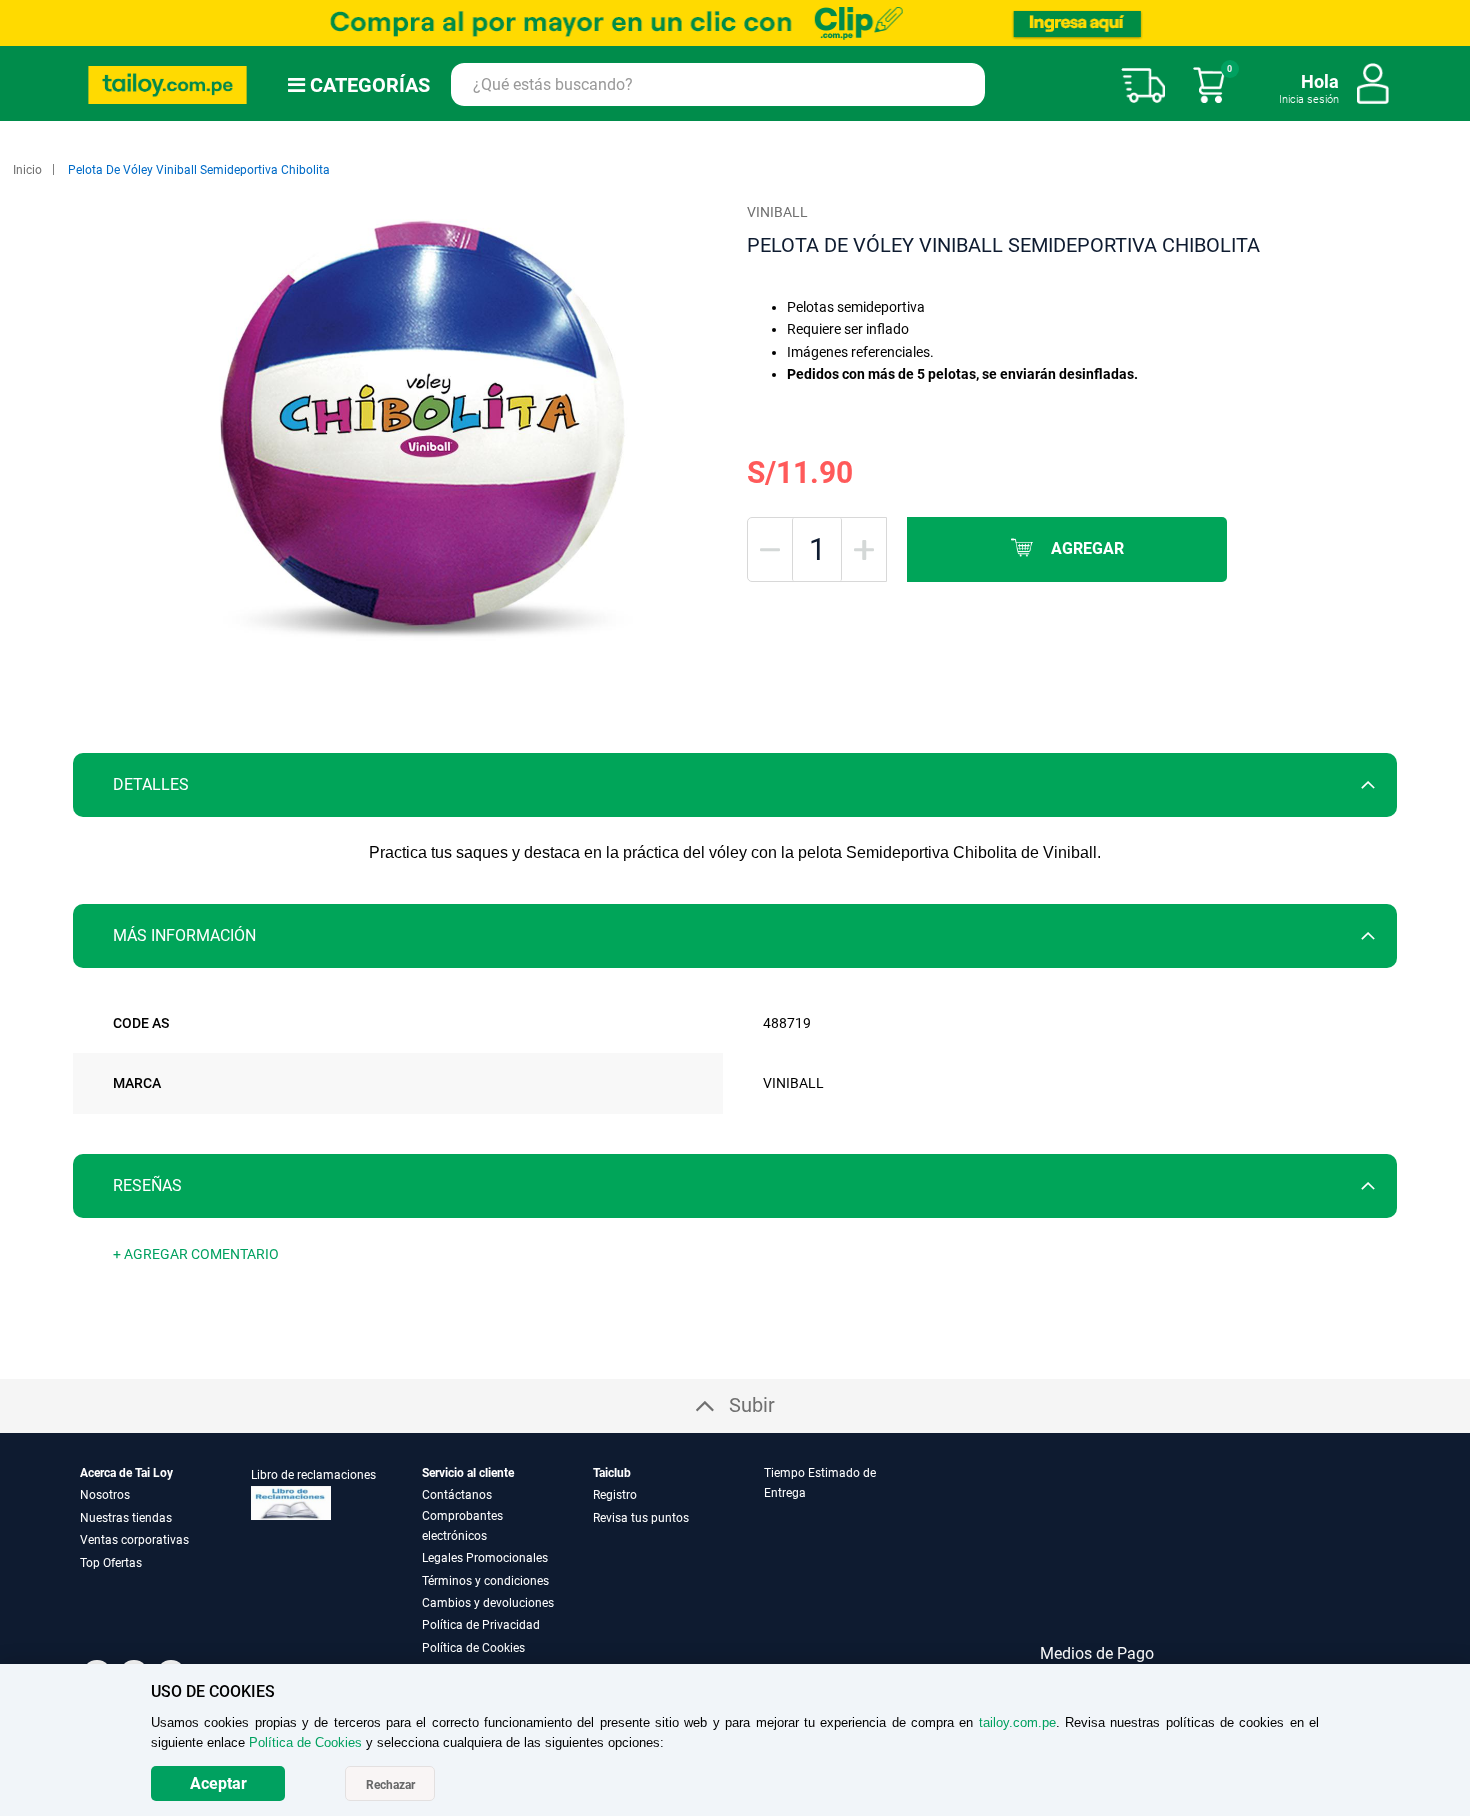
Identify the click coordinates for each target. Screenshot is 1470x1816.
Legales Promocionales (485, 1558)
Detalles (151, 784)
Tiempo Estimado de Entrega (820, 1483)
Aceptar (218, 1783)
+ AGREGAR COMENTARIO (196, 1254)
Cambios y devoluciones (488, 1603)
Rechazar (390, 1785)
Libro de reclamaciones (313, 1475)
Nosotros (105, 1495)
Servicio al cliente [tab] (468, 1473)
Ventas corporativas (134, 1540)
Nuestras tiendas (126, 1518)
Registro (615, 1495)
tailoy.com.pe (1017, 1722)
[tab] (735, 785)
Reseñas (147, 1185)
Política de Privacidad (481, 1625)
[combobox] (718, 84)
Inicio (27, 170)
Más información (184, 935)
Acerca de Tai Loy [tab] (126, 1473)
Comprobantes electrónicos (462, 1526)
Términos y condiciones (485, 1581)
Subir (752, 1405)
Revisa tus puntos (641, 1518)
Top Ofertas (111, 1563)
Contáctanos (457, 1495)
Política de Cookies (473, 1648)
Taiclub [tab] (612, 1473)
